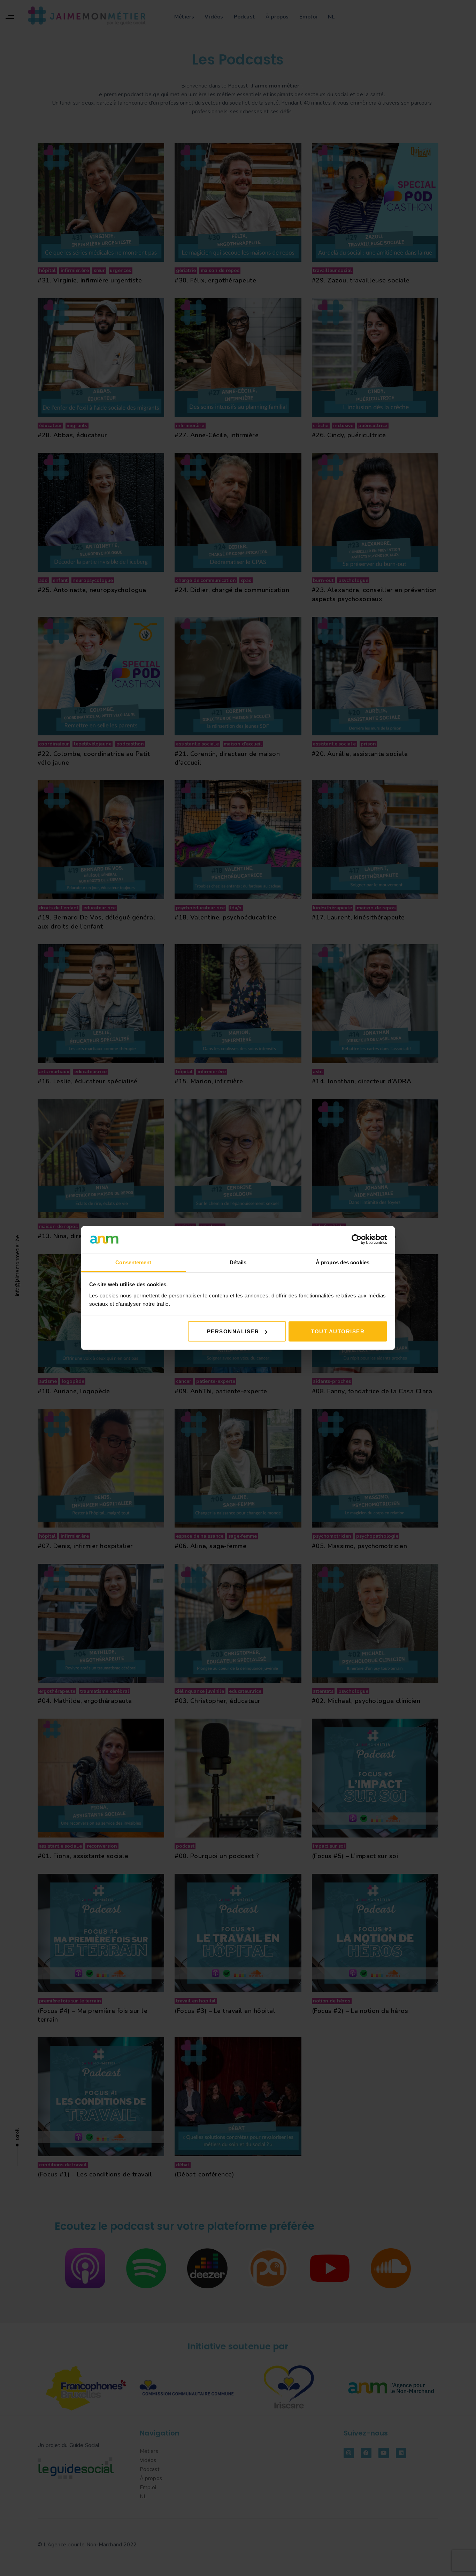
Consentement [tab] (133, 1262)
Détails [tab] (238, 1262)
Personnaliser (233, 1331)
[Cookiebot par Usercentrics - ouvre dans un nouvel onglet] (357, 1240)
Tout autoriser (338, 1331)
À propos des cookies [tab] (343, 1262)
